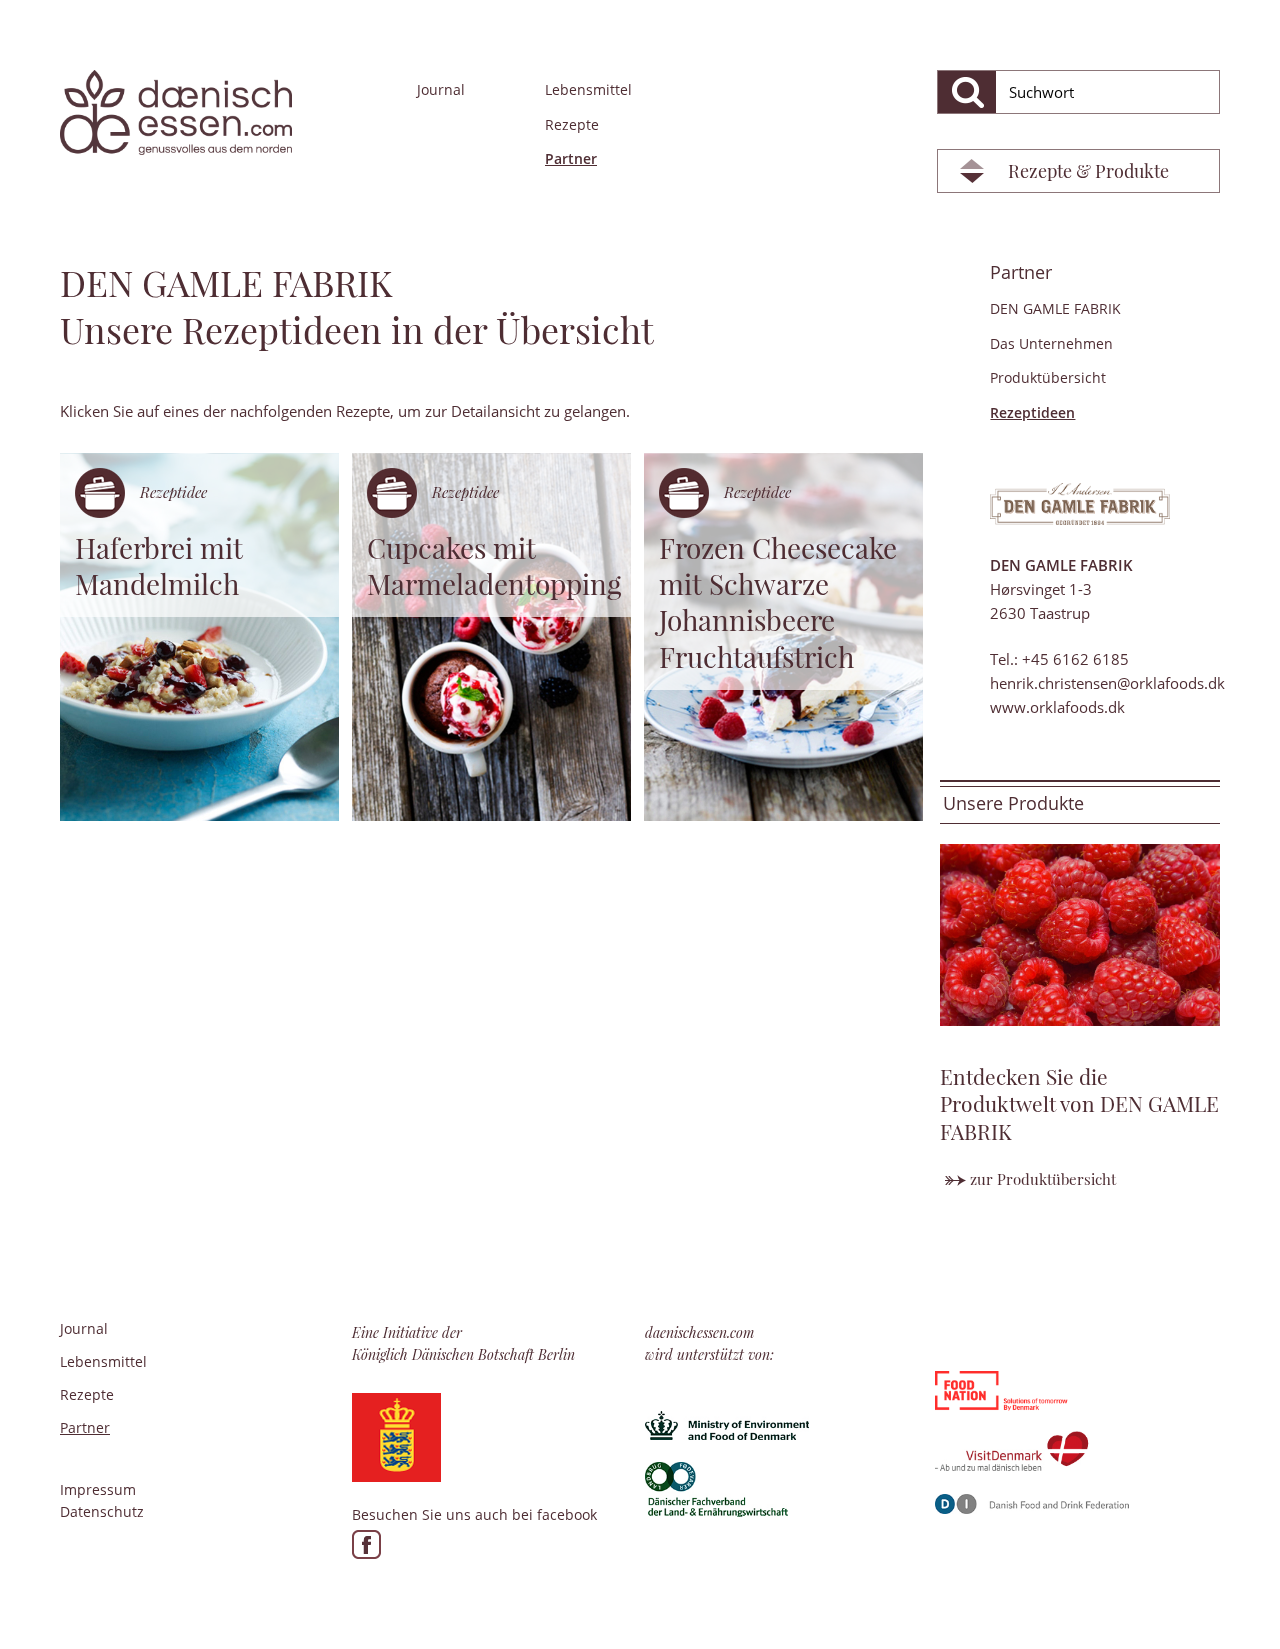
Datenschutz (102, 1511)
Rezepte (572, 124)
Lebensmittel (588, 89)
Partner (571, 158)
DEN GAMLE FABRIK (1055, 308)
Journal (441, 89)
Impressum (98, 1489)
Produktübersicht (1048, 377)
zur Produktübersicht (1043, 1179)
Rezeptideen (1032, 412)
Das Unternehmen (1051, 343)
